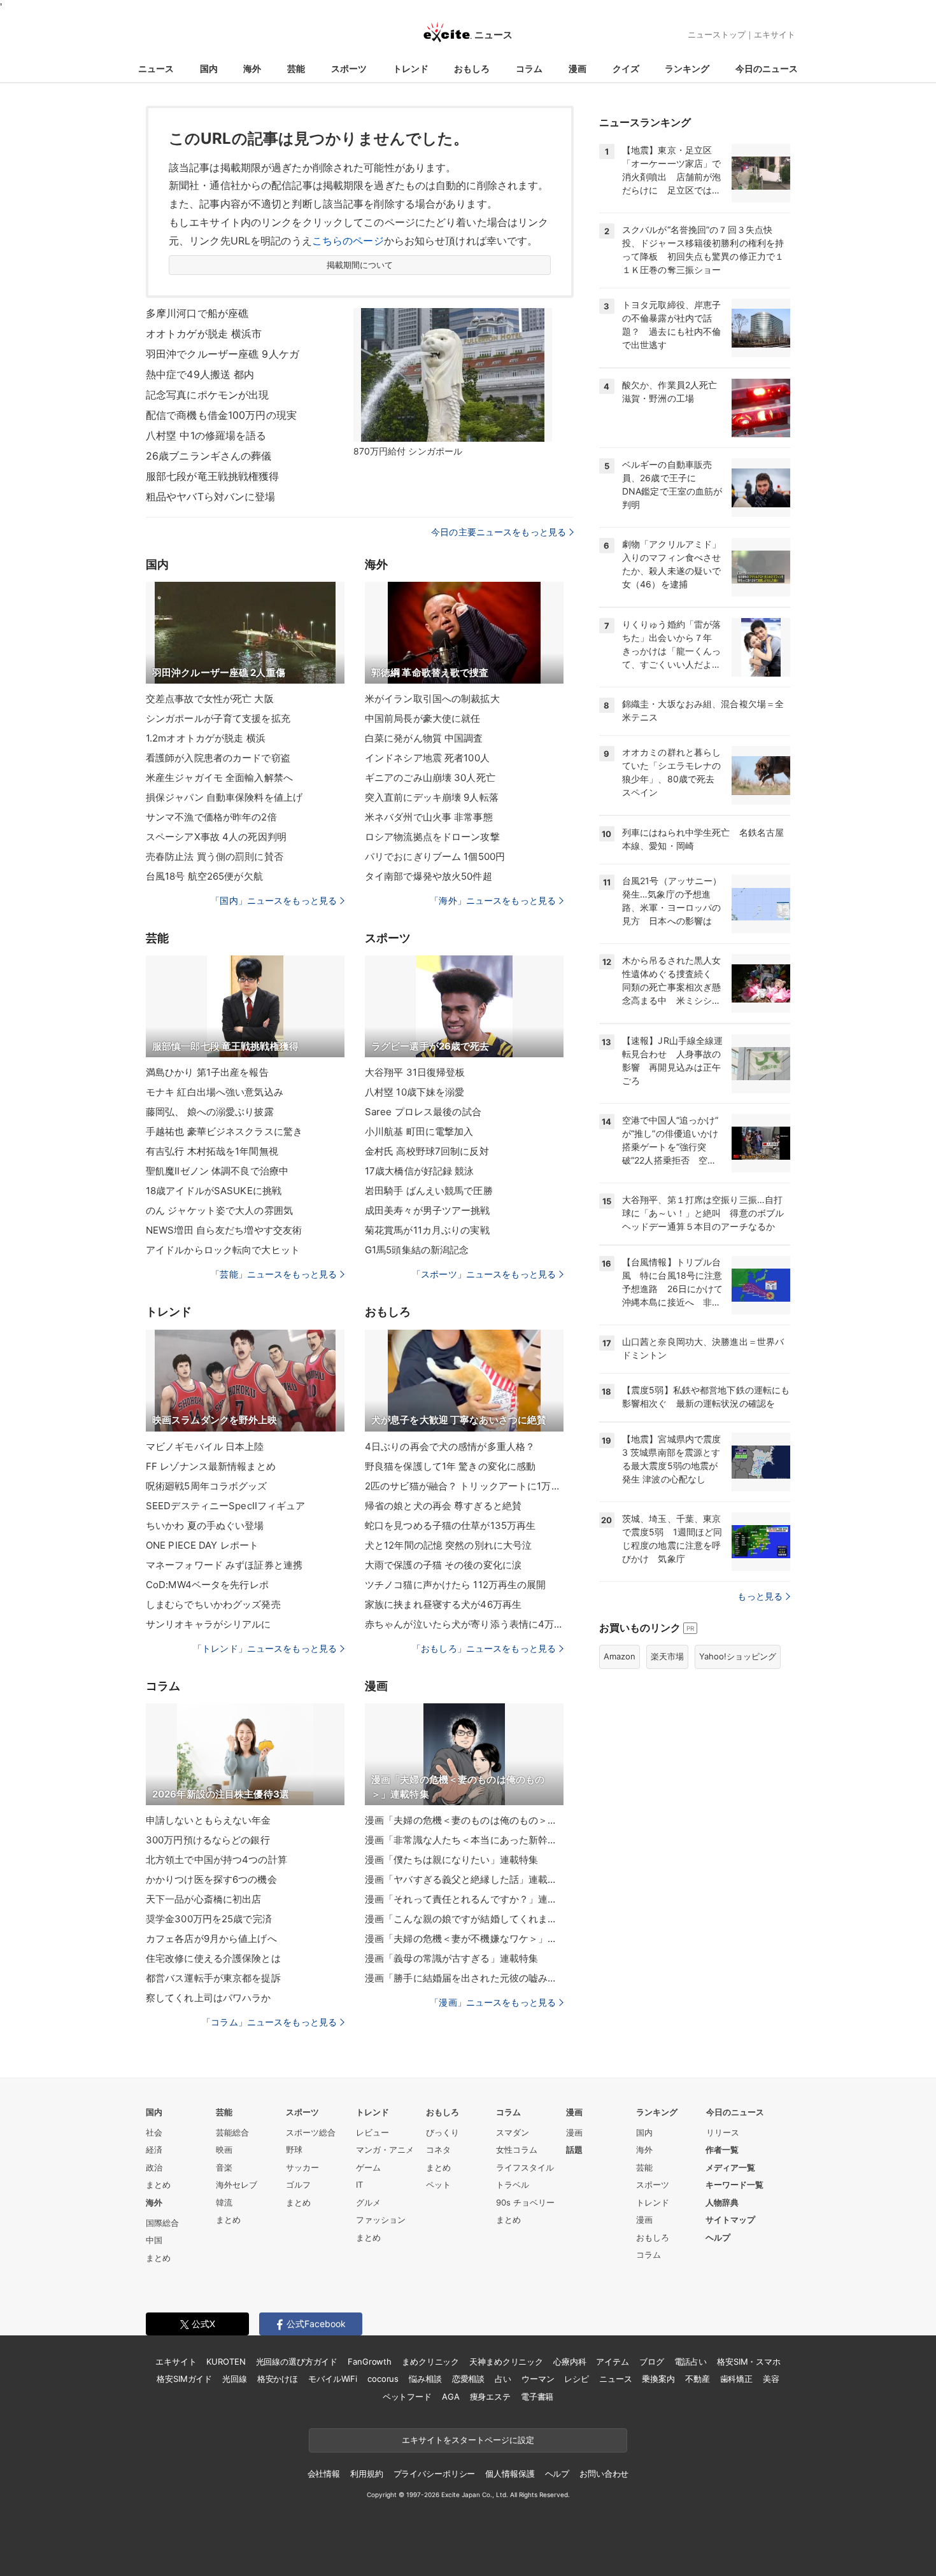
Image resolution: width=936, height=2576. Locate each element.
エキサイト (775, 34)
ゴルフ (298, 2185)
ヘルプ (718, 2237)
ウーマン (538, 2379)
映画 (224, 2150)
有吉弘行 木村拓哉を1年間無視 (212, 1151)
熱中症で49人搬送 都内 (200, 374)
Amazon (620, 1656)
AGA (451, 2397)
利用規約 (366, 2474)
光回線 (235, 2379)
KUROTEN (226, 2361)
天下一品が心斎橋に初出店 (203, 1899)
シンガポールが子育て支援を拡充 (218, 718)
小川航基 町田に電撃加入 (419, 1131)
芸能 (296, 68)
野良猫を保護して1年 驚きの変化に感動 (450, 1466)
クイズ (626, 68)
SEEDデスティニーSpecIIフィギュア (226, 1506)
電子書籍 (537, 2397)
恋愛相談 (468, 2379)
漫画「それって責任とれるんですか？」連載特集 (464, 1899)
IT (359, 2185)
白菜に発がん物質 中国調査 (424, 738)
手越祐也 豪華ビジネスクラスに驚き (224, 1131)
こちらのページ (348, 241)
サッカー (302, 2167)
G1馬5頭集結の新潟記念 (417, 1250)
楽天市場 (667, 1656)
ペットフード (407, 2397)
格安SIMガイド (184, 2379)
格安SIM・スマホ (749, 2361)
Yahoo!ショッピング (738, 1656)
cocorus (383, 2379)
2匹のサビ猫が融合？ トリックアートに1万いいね (464, 1486)
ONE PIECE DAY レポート (202, 1545)
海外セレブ (237, 2185)
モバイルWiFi (333, 2379)
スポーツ (349, 68)
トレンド (411, 68)
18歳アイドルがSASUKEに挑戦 (214, 1191)
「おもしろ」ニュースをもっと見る (484, 1648)
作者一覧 (722, 2150)
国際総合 (162, 2223)
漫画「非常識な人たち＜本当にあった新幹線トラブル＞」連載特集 (464, 1840)
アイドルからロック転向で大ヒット (223, 1250)
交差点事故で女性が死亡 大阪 (210, 699)
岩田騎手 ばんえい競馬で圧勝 (429, 1191)
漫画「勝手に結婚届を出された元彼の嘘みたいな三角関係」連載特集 (464, 1978)
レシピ (577, 2379)
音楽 (224, 2167)
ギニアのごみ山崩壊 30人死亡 (430, 778)
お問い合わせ (604, 2474)
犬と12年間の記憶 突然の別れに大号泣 (448, 1545)
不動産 (698, 2379)
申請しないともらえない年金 (209, 1820)
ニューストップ (717, 34)
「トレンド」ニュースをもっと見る (265, 1648)
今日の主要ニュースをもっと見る (499, 532)
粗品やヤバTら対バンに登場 (211, 496)
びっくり (443, 2132)
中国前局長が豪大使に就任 (422, 718)
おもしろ (472, 68)
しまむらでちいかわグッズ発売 (213, 1604)
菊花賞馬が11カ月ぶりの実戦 (427, 1230)
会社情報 (324, 2474)
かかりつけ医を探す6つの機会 (211, 1879)
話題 (574, 2150)
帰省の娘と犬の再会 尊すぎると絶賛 (443, 1506)
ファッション (381, 2220)
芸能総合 (232, 2132)
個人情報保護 (510, 2474)
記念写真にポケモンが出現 (207, 395)
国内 (209, 68)
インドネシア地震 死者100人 (427, 758)
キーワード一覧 (734, 2185)
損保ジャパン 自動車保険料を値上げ (224, 797)
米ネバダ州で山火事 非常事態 (429, 817)
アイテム (612, 2361)
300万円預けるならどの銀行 (208, 1840)
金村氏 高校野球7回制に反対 (427, 1151)
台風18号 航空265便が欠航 (204, 876)
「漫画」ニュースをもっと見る (493, 2002)
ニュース (156, 68)
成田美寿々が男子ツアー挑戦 (428, 1210)
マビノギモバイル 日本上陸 (205, 1446)
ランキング (687, 68)
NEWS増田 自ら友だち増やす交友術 (224, 1230)
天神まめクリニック (506, 2361)
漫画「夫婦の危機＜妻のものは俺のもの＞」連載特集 (464, 1820)
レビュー (372, 2132)
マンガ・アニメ (385, 2150)
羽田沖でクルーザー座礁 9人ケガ (223, 354)
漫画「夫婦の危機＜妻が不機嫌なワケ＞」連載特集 (464, 1939)
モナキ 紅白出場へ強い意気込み (215, 1092)
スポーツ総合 (311, 2132)
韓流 (224, 2202)
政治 (154, 2167)
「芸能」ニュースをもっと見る (274, 1274)
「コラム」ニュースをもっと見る (269, 2022)
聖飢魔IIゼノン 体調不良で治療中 (217, 1171)
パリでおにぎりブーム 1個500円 (435, 856)
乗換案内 (658, 2379)
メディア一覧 (730, 2167)
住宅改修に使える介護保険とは (213, 1958)
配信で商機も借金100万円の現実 (221, 415)
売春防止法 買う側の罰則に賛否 (215, 856)
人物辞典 (722, 2202)
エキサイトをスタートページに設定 (468, 2440)
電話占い (691, 2361)
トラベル (513, 2185)
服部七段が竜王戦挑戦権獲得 (213, 476)
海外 (252, 68)
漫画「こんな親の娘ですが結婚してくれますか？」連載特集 (464, 1919)
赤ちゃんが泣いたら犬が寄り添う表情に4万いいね (464, 1624)
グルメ (368, 2202)
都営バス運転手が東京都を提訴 (213, 1978)
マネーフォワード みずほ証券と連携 (224, 1565)
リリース (723, 2132)
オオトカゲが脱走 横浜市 (204, 334)
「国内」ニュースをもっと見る (274, 900)
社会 (154, 2132)
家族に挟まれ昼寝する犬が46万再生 (443, 1604)
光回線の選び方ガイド (297, 2361)
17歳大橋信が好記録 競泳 (420, 1171)
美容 (771, 2379)
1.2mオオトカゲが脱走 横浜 (206, 738)
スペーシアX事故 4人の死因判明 (216, 837)
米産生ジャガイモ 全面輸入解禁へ (219, 778)
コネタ (438, 2150)
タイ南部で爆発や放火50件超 (429, 876)
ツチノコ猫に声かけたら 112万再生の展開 (456, 1585)
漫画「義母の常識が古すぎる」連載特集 (451, 1958)
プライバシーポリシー (435, 2474)
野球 (294, 2150)
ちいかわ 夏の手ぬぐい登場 (205, 1525)
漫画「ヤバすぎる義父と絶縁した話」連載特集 (464, 1879)
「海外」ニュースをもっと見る (493, 900)
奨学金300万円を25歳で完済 (209, 1919)
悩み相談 (425, 2379)
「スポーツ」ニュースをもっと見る (484, 1274)
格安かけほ (278, 2379)
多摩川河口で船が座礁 (197, 313)
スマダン (513, 2132)
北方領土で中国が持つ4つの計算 (216, 1860)
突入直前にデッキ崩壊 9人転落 (432, 797)
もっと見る (760, 1596)
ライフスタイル (525, 2167)
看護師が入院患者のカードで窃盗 (218, 758)
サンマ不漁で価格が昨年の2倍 (211, 817)
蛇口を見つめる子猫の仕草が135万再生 (450, 1525)
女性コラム (517, 2150)
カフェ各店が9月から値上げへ (211, 1939)
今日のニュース (767, 68)
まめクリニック (430, 2361)
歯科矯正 (736, 2379)
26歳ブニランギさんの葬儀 (209, 456)
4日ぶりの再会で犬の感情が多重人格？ (450, 1446)
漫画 (578, 68)
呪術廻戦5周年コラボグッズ (207, 1486)
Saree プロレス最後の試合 (423, 1112)
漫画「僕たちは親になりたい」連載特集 (451, 1860)
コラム (529, 68)
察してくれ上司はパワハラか (209, 1998)
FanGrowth (370, 2361)
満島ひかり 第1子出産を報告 (207, 1072)
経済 (154, 2150)
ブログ (652, 2361)
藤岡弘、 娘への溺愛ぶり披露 (210, 1112)
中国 (154, 2240)
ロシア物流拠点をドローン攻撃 (432, 837)
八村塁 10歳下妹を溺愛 (415, 1092)
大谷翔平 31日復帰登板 (415, 1072)
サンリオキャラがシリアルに (209, 1624)
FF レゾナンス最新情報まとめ (211, 1466)
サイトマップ (730, 2220)
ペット (438, 2185)
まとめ (158, 2185)
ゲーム (368, 2167)
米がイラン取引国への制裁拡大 (432, 699)
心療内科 (570, 2361)
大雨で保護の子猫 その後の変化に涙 (443, 1565)
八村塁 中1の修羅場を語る (206, 435)
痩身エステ (490, 2397)
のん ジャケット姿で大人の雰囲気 (219, 1210)
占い (503, 2379)
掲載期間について (360, 265)
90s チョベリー (525, 2202)
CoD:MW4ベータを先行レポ (207, 1585)
